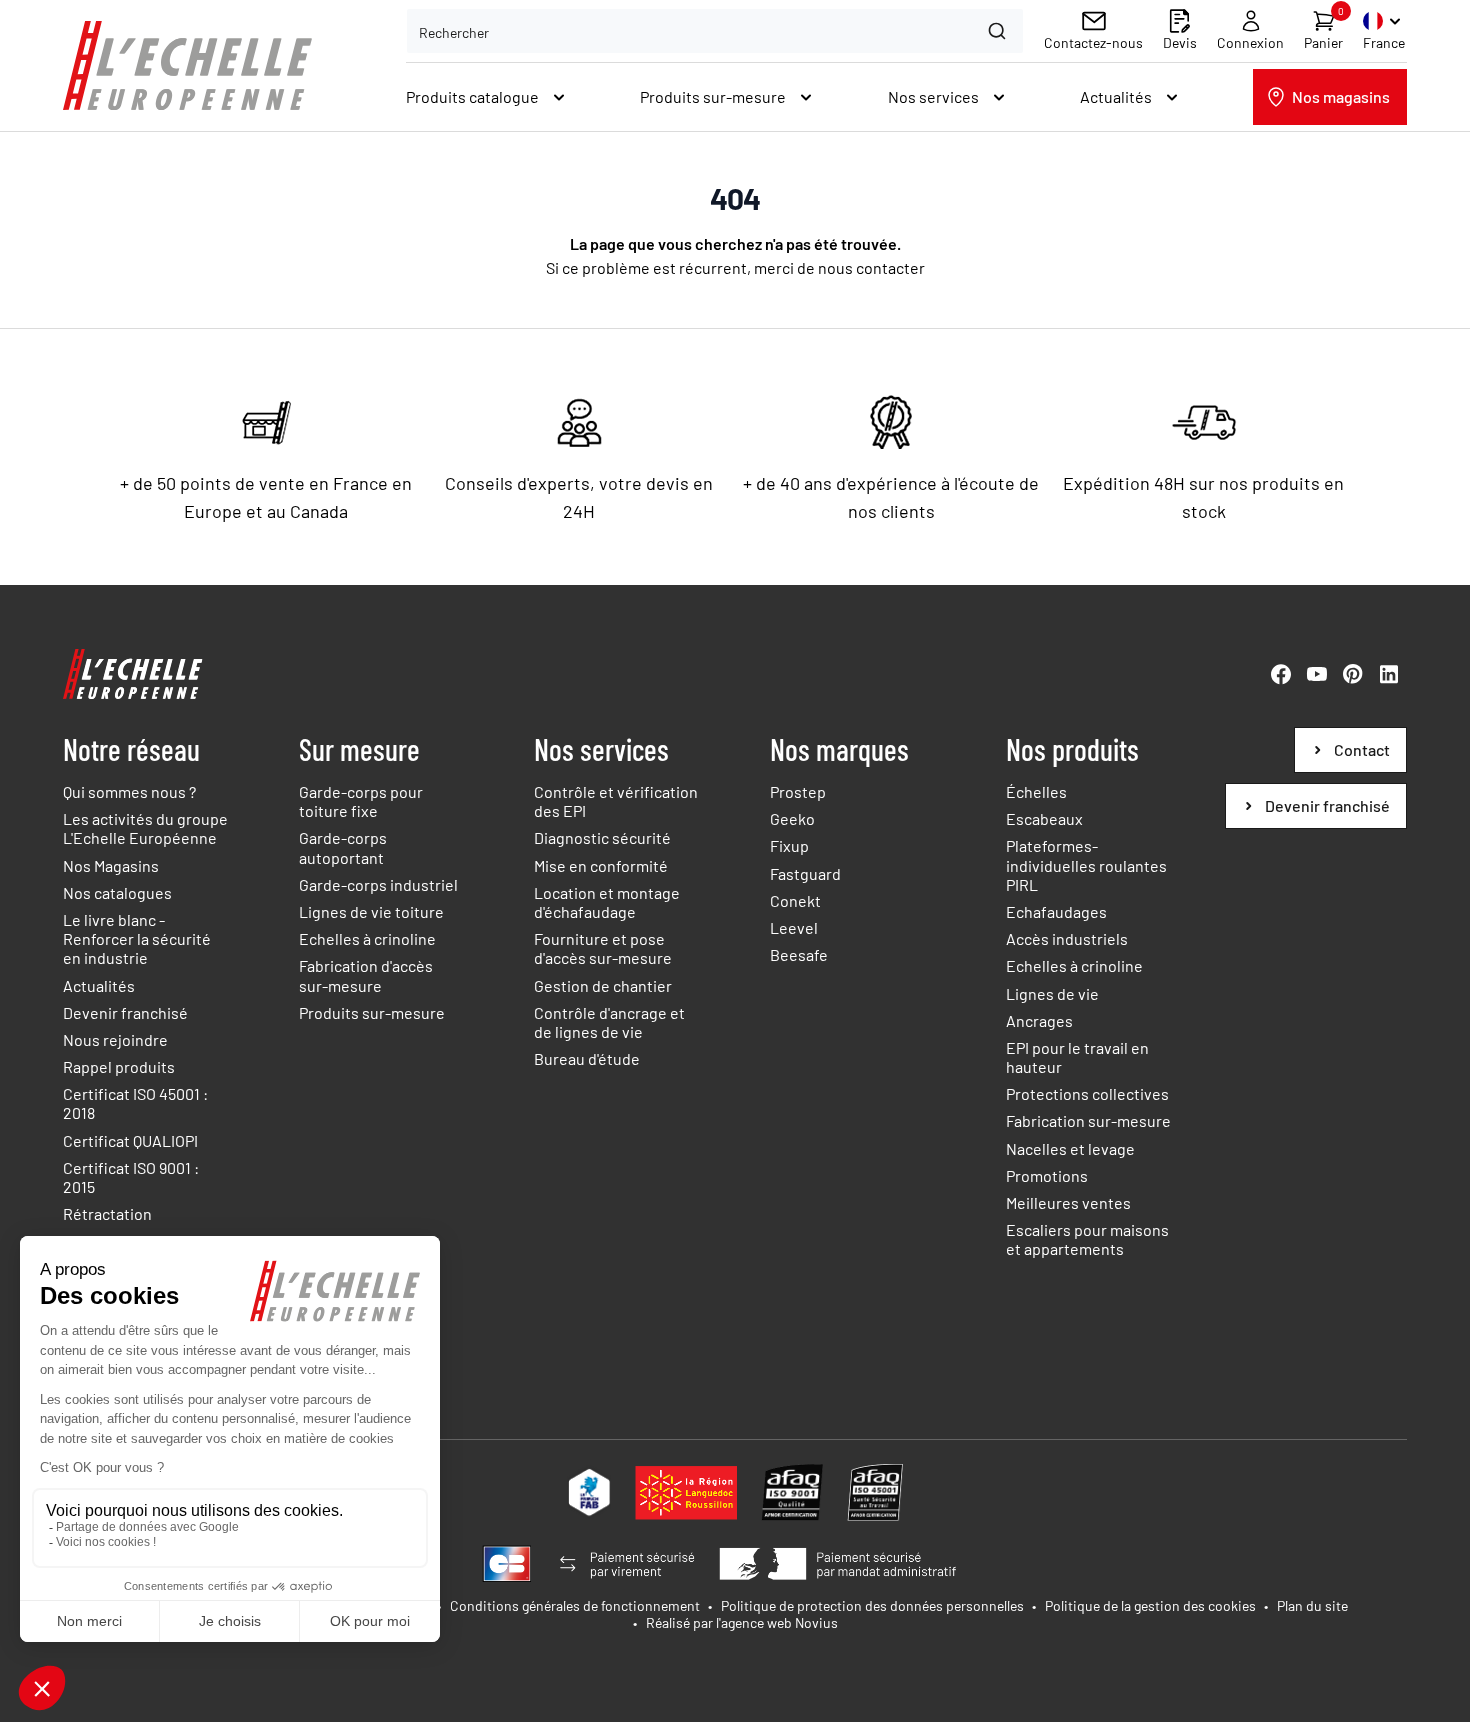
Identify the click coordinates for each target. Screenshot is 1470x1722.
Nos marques (839, 749)
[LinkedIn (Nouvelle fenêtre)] (1389, 674)
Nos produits (1072, 749)
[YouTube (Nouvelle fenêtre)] (1317, 674)
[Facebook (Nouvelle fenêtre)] (1281, 674)
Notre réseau (131, 749)
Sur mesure (359, 749)
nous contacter (871, 267)
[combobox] (715, 31)
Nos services (601, 749)
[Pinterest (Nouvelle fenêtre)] (1353, 674)
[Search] (999, 31)
